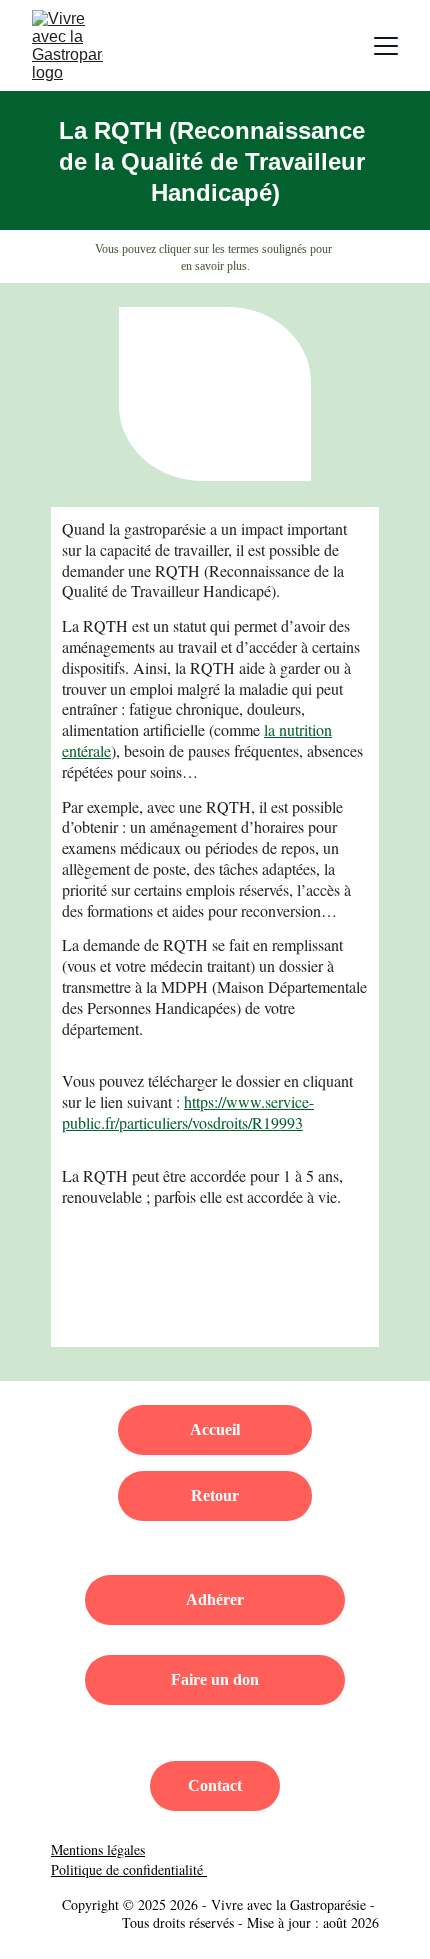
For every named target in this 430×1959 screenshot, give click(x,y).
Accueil (215, 1429)
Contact (215, 1785)
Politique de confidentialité (129, 1869)
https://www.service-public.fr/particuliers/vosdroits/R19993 (188, 1112)
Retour (215, 1495)
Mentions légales (98, 1849)
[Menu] (386, 46)
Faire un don (215, 1679)
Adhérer (215, 1599)
